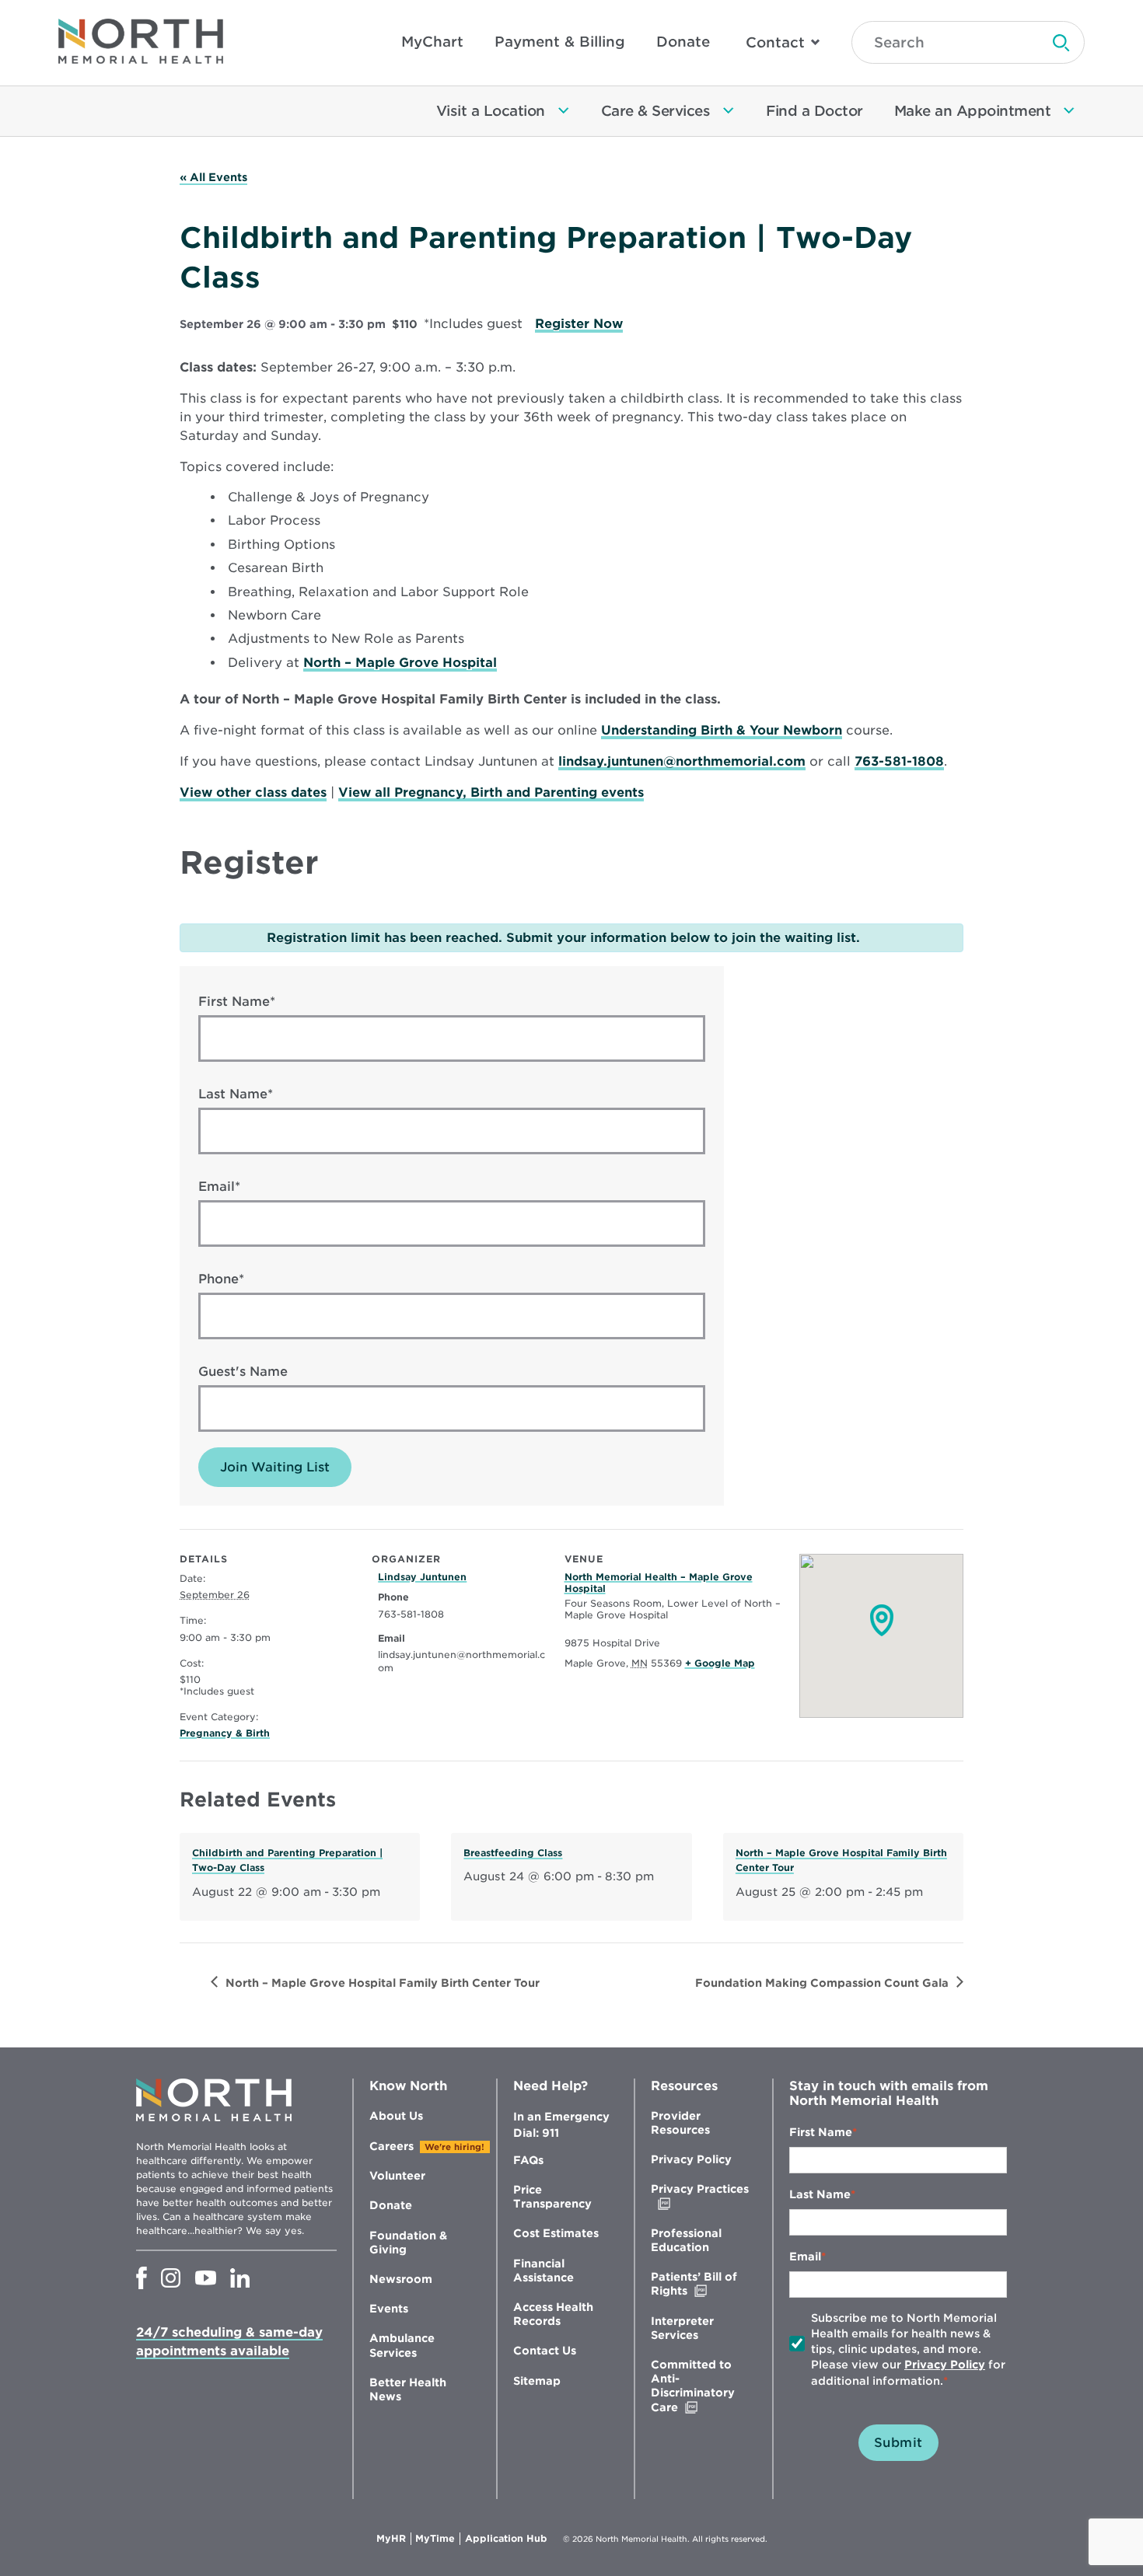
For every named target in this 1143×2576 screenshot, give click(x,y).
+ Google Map (720, 1663)
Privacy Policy (691, 2159)
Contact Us (545, 2351)
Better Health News (408, 2389)
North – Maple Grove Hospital (400, 663)
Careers (391, 2146)
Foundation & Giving (408, 2243)
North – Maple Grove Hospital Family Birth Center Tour (383, 1983)
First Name (821, 2132)
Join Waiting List (275, 1467)
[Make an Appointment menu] (1069, 111)
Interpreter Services (682, 2328)
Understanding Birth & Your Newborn (722, 730)
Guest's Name (243, 1372)
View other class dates (253, 792)
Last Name (820, 2194)
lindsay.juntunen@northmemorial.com (682, 761)
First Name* (237, 1002)
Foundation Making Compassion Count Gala (822, 1983)
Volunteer (397, 2176)
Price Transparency (552, 2197)
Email (805, 2257)
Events (389, 2309)
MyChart (432, 42)
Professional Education (686, 2240)
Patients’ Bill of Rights (702, 2284)
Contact (775, 42)
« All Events (213, 177)
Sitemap (537, 2381)
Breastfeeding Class (513, 1853)
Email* (219, 1187)
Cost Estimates (556, 2233)
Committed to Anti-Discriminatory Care (697, 2386)
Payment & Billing (560, 42)
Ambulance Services (402, 2345)
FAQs (528, 2160)
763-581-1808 (899, 761)
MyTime (438, 2539)
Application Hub (506, 2539)
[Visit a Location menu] (564, 111)
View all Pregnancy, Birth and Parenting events (491, 792)
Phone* (221, 1279)
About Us (396, 2116)
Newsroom (401, 2279)
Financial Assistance (544, 2271)
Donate (683, 42)
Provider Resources (680, 2123)
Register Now (579, 324)
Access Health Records (553, 2314)
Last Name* (236, 1094)
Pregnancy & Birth (225, 1733)
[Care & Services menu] (729, 111)
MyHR (394, 2539)
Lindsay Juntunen (422, 1577)
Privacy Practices (700, 2196)
